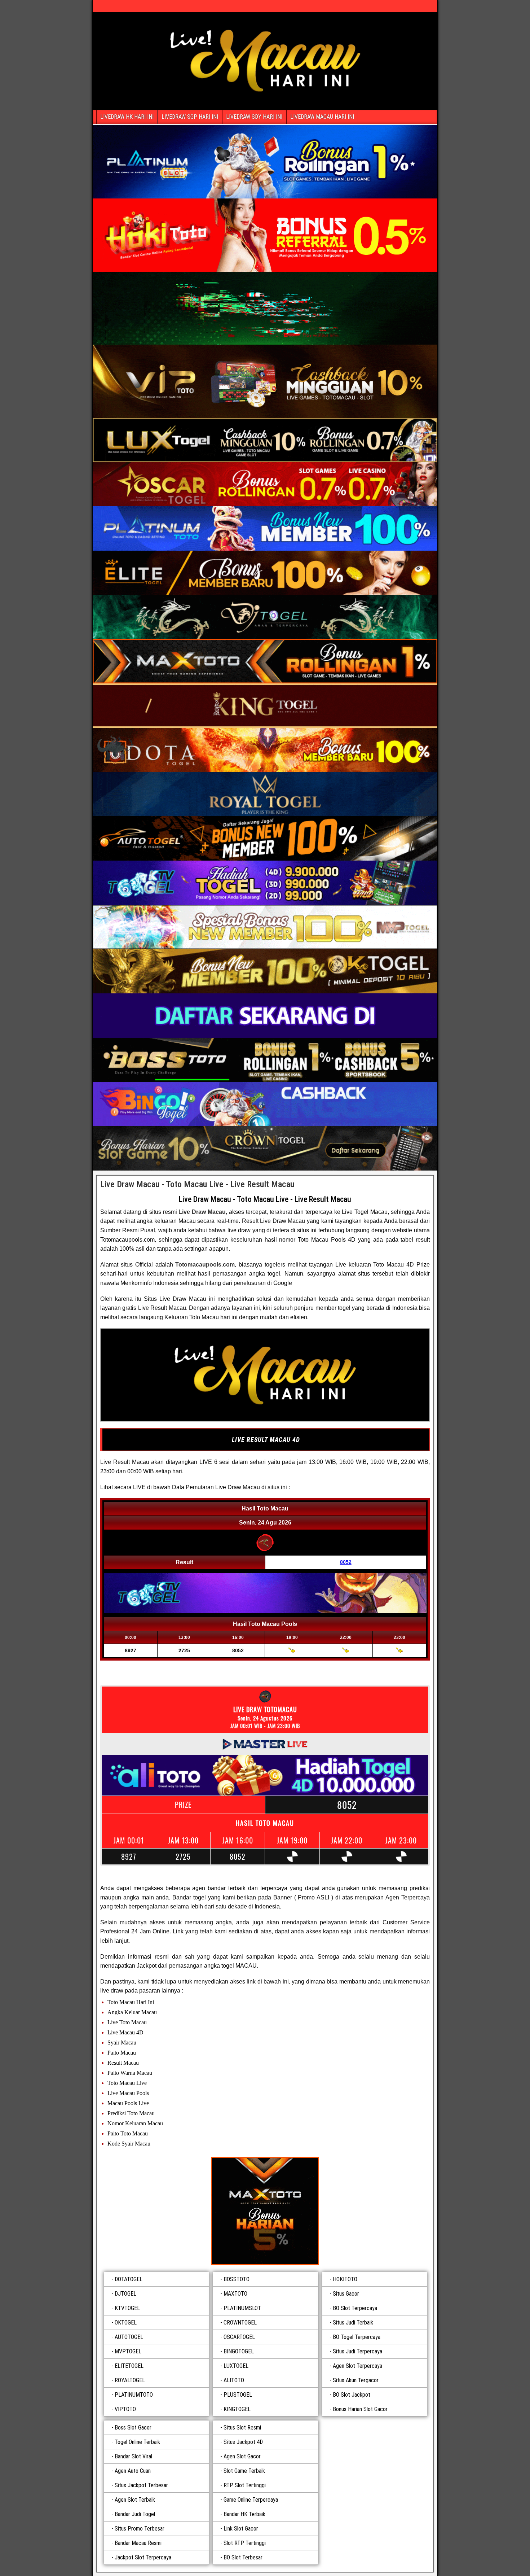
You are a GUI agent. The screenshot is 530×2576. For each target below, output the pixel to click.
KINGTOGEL (237, 2409)
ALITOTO (234, 2380)
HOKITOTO (345, 2279)
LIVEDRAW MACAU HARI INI (322, 117)
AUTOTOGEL (129, 2337)
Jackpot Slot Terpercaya (143, 2557)
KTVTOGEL (127, 2308)
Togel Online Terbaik (137, 2442)
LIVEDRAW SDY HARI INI (254, 117)
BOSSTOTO (237, 2279)
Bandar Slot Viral (133, 2456)
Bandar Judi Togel (135, 2514)
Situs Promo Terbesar (140, 2529)
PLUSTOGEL (238, 2395)
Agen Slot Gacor (242, 2456)
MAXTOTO (235, 2294)
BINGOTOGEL (239, 2351)
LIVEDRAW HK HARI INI (127, 117)
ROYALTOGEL (130, 2380)
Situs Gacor (346, 2294)
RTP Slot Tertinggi (245, 2485)
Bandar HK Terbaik (244, 2514)
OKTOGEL (126, 2323)
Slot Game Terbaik (244, 2471)
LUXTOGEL (236, 2366)
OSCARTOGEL (239, 2337)
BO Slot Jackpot (352, 2395)
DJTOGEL (125, 2294)
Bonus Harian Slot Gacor (360, 2409)
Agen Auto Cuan (133, 2471)
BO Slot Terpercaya (355, 2308)
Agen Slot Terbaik (135, 2500)
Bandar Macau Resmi (138, 2543)
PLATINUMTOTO (134, 2395)
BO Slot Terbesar (243, 2557)
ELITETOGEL (129, 2366)
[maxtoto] (265, 2211)
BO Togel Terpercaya (357, 2337)
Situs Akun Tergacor (356, 2380)
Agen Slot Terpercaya (357, 2366)
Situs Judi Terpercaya (357, 2351)
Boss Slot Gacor (133, 2428)
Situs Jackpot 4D (243, 2442)
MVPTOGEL (128, 2351)
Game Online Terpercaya (251, 2500)
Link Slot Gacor (241, 2529)
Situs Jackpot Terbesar (141, 2485)
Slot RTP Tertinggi (245, 2543)
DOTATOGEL (129, 2279)
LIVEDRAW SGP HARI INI (190, 117)
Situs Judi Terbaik (353, 2323)
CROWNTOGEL (240, 2323)
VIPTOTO (125, 2409)
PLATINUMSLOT (242, 2308)
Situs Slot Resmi (242, 2428)
